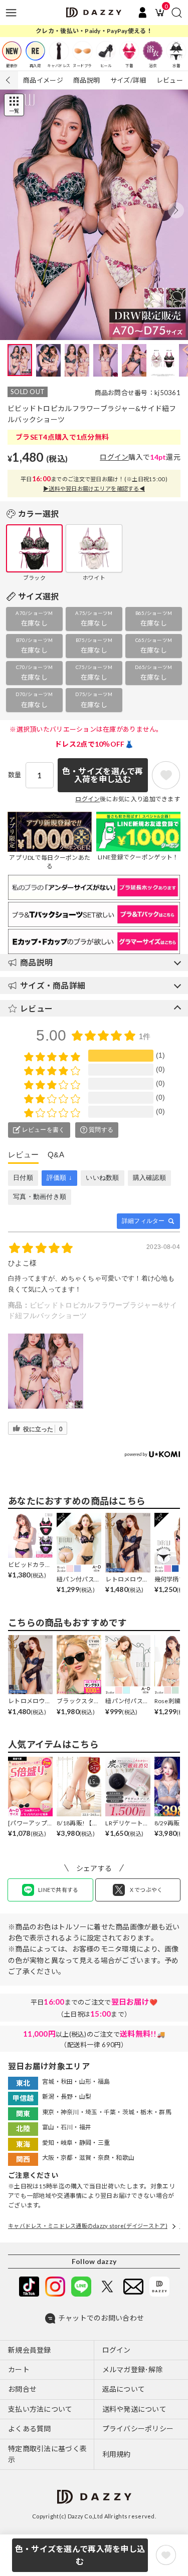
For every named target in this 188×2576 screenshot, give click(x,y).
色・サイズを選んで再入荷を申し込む (80, 2555)
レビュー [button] (36, 1008)
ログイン (114, 457)
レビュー (170, 80)
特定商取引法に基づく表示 (47, 2454)
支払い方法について (40, 2409)
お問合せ (22, 2389)
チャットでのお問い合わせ (101, 2318)
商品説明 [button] (36, 962)
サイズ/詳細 (128, 80)
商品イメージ (43, 80)
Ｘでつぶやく (146, 1890)
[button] (176, 210)
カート (19, 2369)
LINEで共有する (58, 1890)
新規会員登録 (30, 2350)
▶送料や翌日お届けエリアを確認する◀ (94, 489)
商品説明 (86, 80)
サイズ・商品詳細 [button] (53, 985)
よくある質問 (30, 2429)
